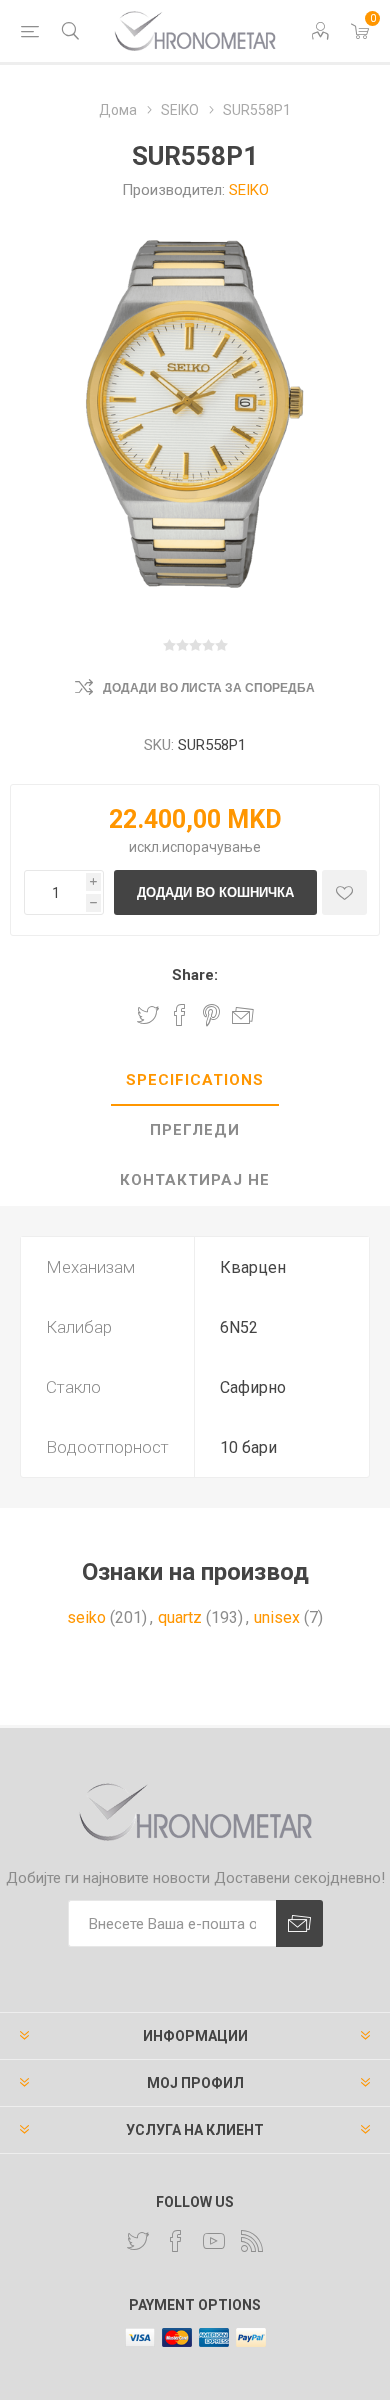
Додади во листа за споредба (209, 688)
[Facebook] (176, 2241)
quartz (180, 1617)
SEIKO (249, 190)
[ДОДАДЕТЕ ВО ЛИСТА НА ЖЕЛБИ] (344, 892)
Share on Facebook (180, 1015)
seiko (86, 1617)
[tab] (195, 1081)
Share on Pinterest (211, 1015)
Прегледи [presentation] (195, 1130)
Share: (195, 975)
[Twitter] (138, 2241)
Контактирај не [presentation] (195, 1180)
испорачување (211, 847)
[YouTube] (214, 2241)
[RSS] (252, 2241)
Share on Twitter (148, 1015)
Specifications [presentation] (195, 1080)
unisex (277, 1617)
